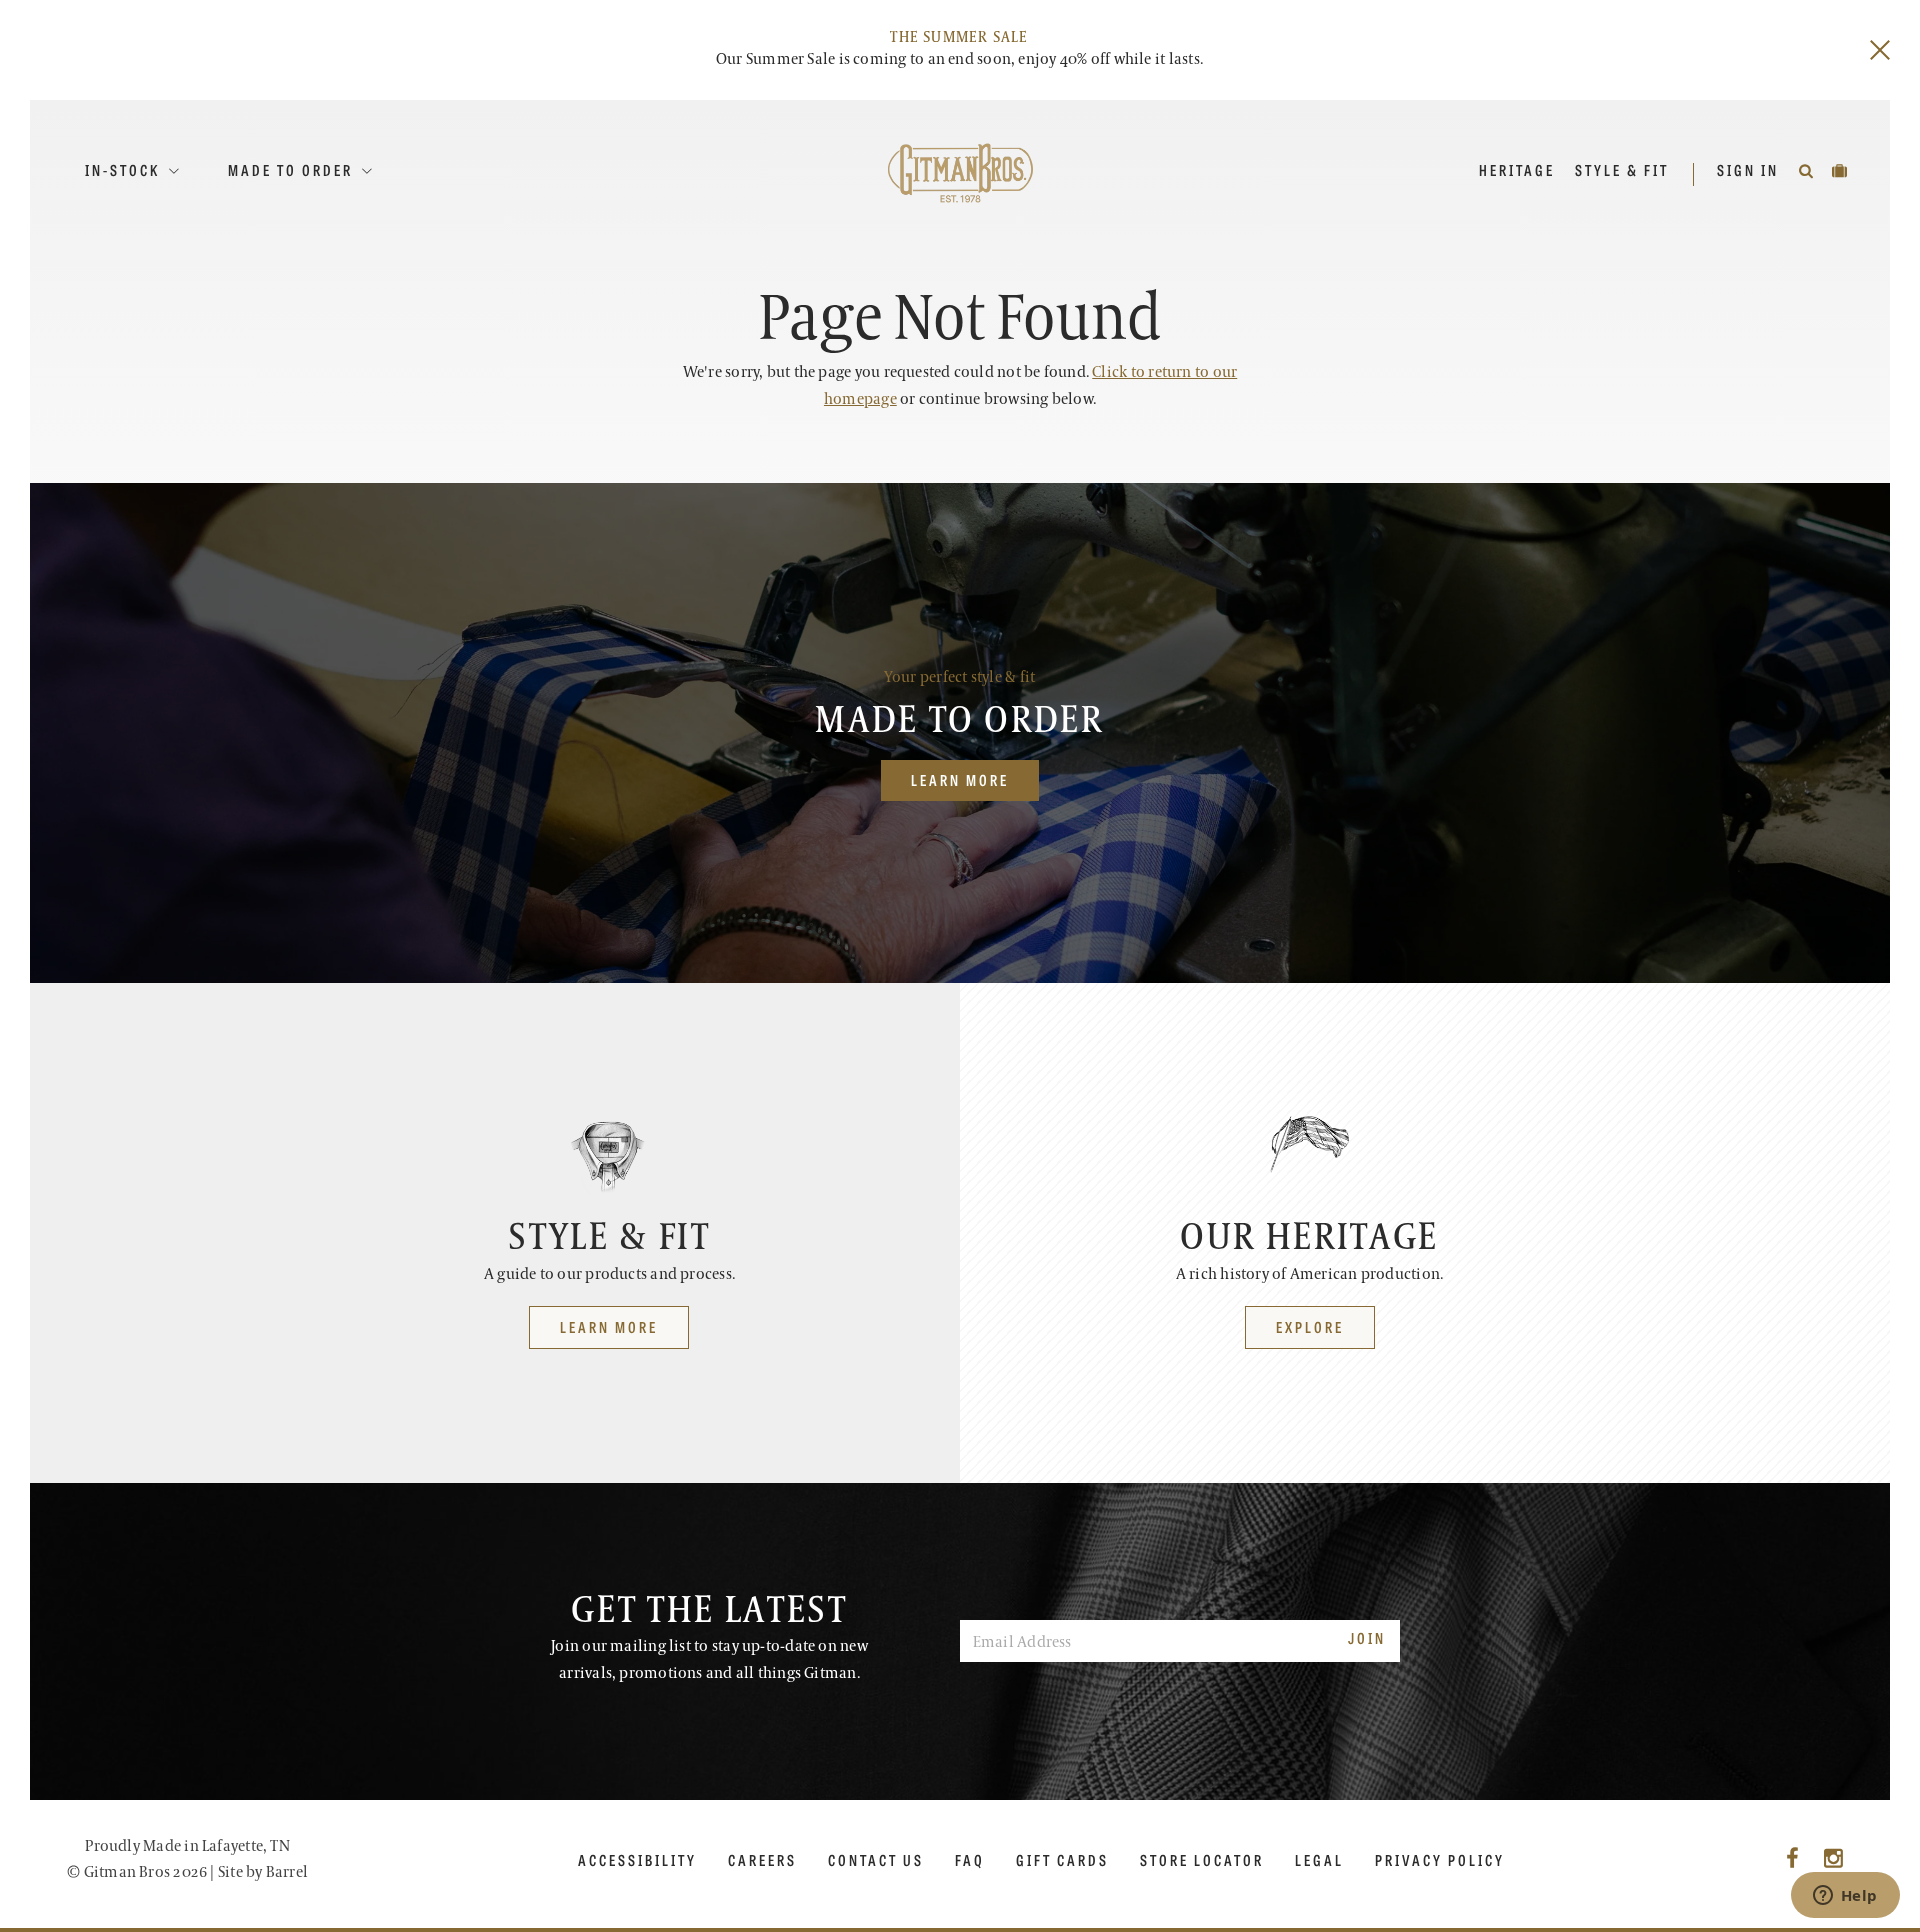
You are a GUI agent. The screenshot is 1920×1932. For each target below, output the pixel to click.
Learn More (960, 779)
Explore (1310, 1326)
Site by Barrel (263, 1872)
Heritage (1517, 169)
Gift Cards (1062, 1860)
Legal (1319, 1860)
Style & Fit (1622, 169)
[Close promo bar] (1880, 50)
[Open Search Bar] (1807, 169)
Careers (762, 1860)
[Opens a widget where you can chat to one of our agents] (1845, 1897)
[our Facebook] (1792, 1859)
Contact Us (876, 1860)
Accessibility (637, 1860)
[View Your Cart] (1841, 169)
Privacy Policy (1440, 1860)
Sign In (1750, 169)
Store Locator (1202, 1860)
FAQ (970, 1860)
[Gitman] (960, 172)
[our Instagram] (1833, 1859)
